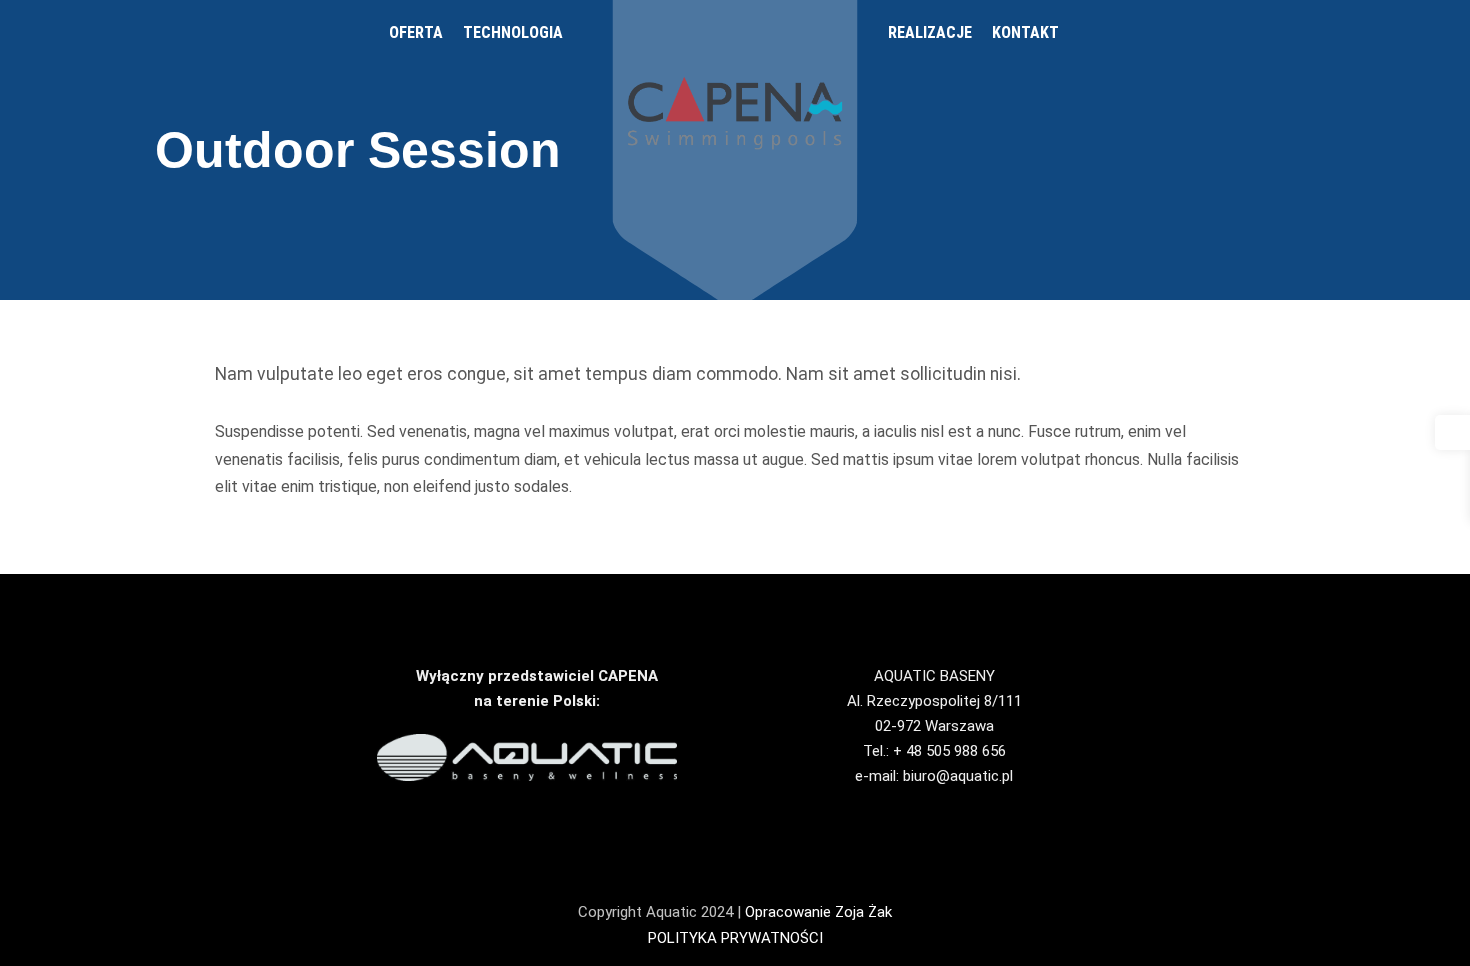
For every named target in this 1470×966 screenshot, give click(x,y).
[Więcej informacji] (1376, 33)
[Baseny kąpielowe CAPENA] (735, 113)
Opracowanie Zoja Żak (818, 912)
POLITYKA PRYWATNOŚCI (735, 938)
